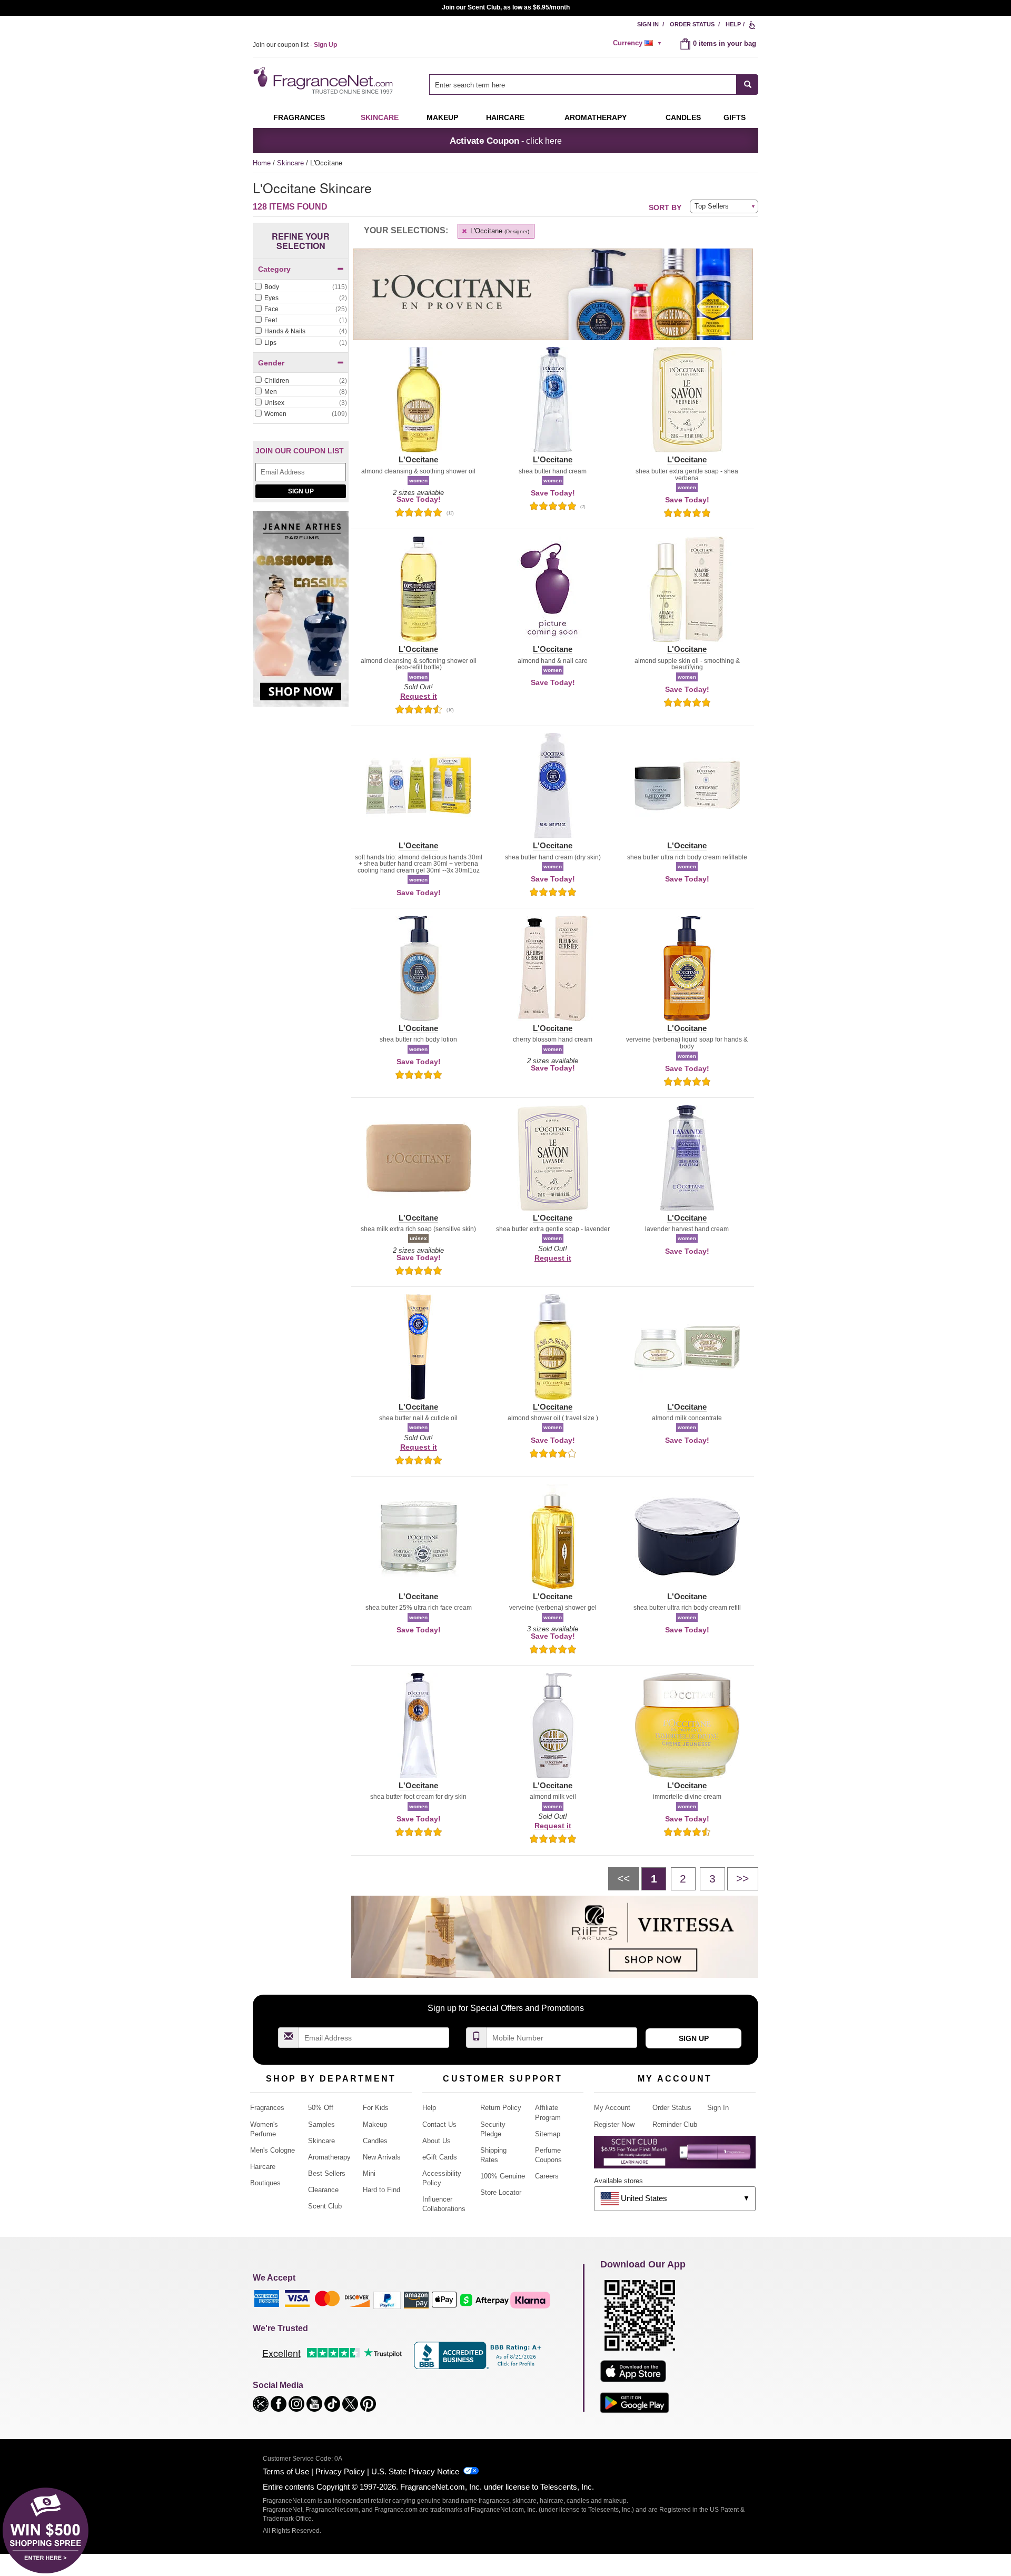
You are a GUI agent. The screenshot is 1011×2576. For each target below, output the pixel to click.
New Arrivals (382, 2157)
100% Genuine (503, 2176)
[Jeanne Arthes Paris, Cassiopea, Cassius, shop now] (301, 615)
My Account (612, 2108)
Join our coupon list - (295, 45)
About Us (437, 2141)
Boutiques (265, 2183)
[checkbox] (301, 288)
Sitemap (548, 2134)
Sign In (648, 24)
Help (733, 24)
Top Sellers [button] (712, 206)
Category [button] (274, 269)
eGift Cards (440, 2157)
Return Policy (501, 2108)
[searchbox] (583, 85)
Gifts (735, 117)
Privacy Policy (340, 2471)
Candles (375, 2141)
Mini (369, 2173)
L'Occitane (499, 231)
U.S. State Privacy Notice (415, 2471)
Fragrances (299, 117)
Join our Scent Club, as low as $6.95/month (506, 7)
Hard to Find (381, 2190)
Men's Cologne (272, 2150)
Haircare (505, 117)
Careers (547, 2176)
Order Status (692, 24)
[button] (418, 406)
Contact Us (439, 2124)
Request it (419, 696)
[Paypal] (387, 2300)
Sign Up (301, 491)
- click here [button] (506, 141)
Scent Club (325, 2206)
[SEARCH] (747, 85)
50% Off (321, 2108)
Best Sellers (327, 2173)
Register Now (614, 2124)
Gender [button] (271, 363)
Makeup (442, 117)
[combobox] (594, 85)
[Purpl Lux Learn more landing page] (675, 2156)
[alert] (639, 43)
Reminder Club (675, 2124)
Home (262, 163)
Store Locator (501, 2192)
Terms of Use (286, 2471)
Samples (321, 2124)
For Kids (376, 2108)
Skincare (380, 117)
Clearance (323, 2190)
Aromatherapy (329, 2157)
